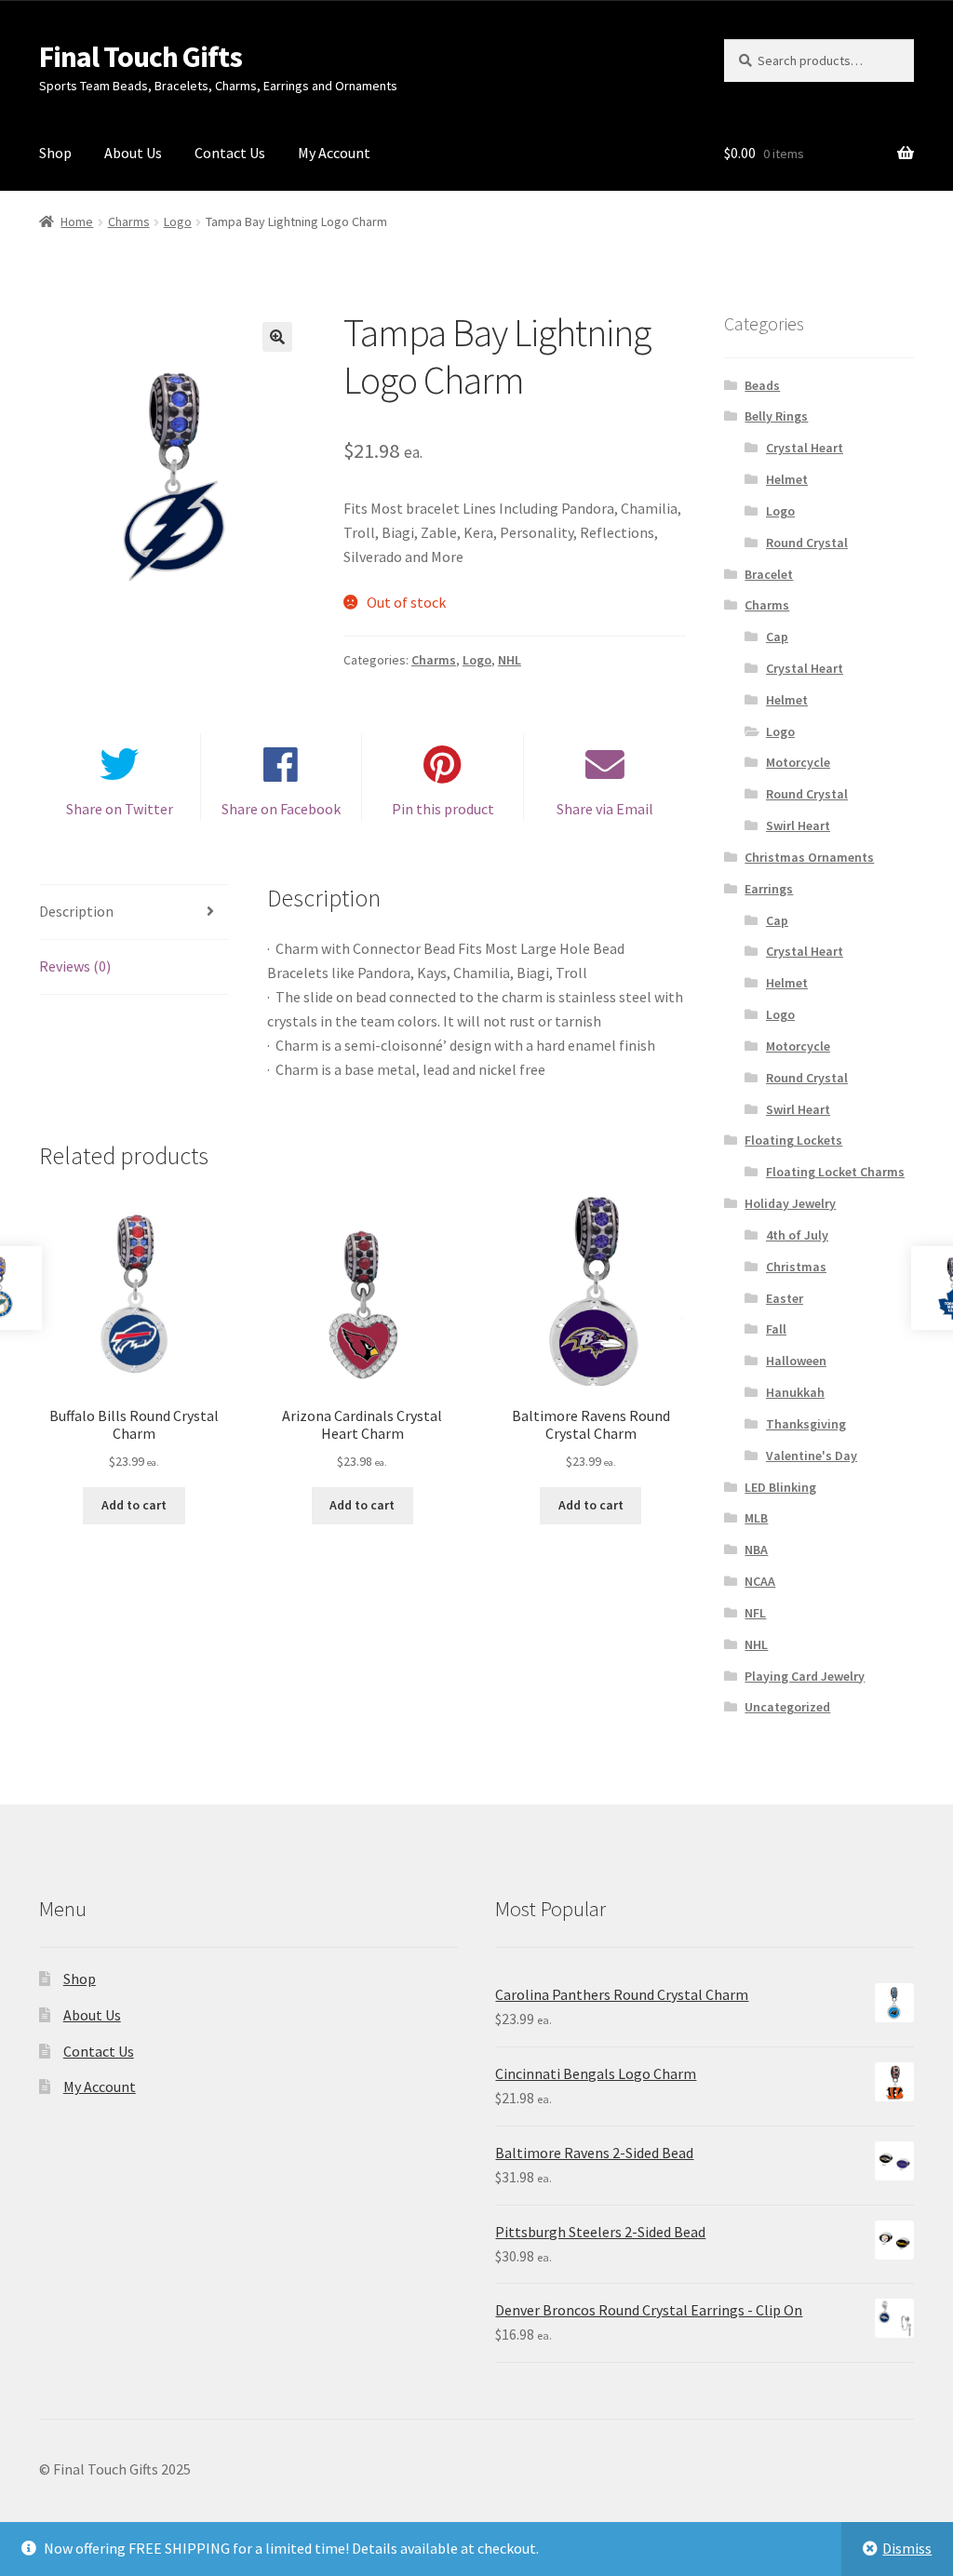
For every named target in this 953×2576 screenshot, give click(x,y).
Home (77, 221)
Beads (762, 385)
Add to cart (134, 1505)
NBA (756, 1550)
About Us (133, 153)
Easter (785, 1298)
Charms (129, 221)
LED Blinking (780, 1487)
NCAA (760, 1581)
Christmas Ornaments (809, 857)
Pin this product (443, 809)
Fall (776, 1329)
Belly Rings (776, 416)
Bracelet (769, 574)
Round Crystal (807, 543)
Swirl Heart (798, 825)
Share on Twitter (120, 809)
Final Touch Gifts (141, 57)
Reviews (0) (75, 966)
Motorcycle (798, 762)
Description (76, 911)
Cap (777, 637)
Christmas (796, 1267)
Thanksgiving (806, 1424)
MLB (756, 1518)
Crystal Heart (805, 448)
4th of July (797, 1235)
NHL (510, 660)
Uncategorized (787, 1707)
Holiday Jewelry (790, 1203)
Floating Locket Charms (835, 1172)
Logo (178, 221)
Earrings (769, 889)
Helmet (787, 479)
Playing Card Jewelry (805, 1676)
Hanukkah (795, 1392)
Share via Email (605, 809)
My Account (334, 153)
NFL (755, 1613)
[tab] (134, 912)
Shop (55, 153)
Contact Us (230, 153)
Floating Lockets (793, 1140)
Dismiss (907, 2548)
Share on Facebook (281, 809)
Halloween (796, 1361)
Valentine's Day (812, 1456)
